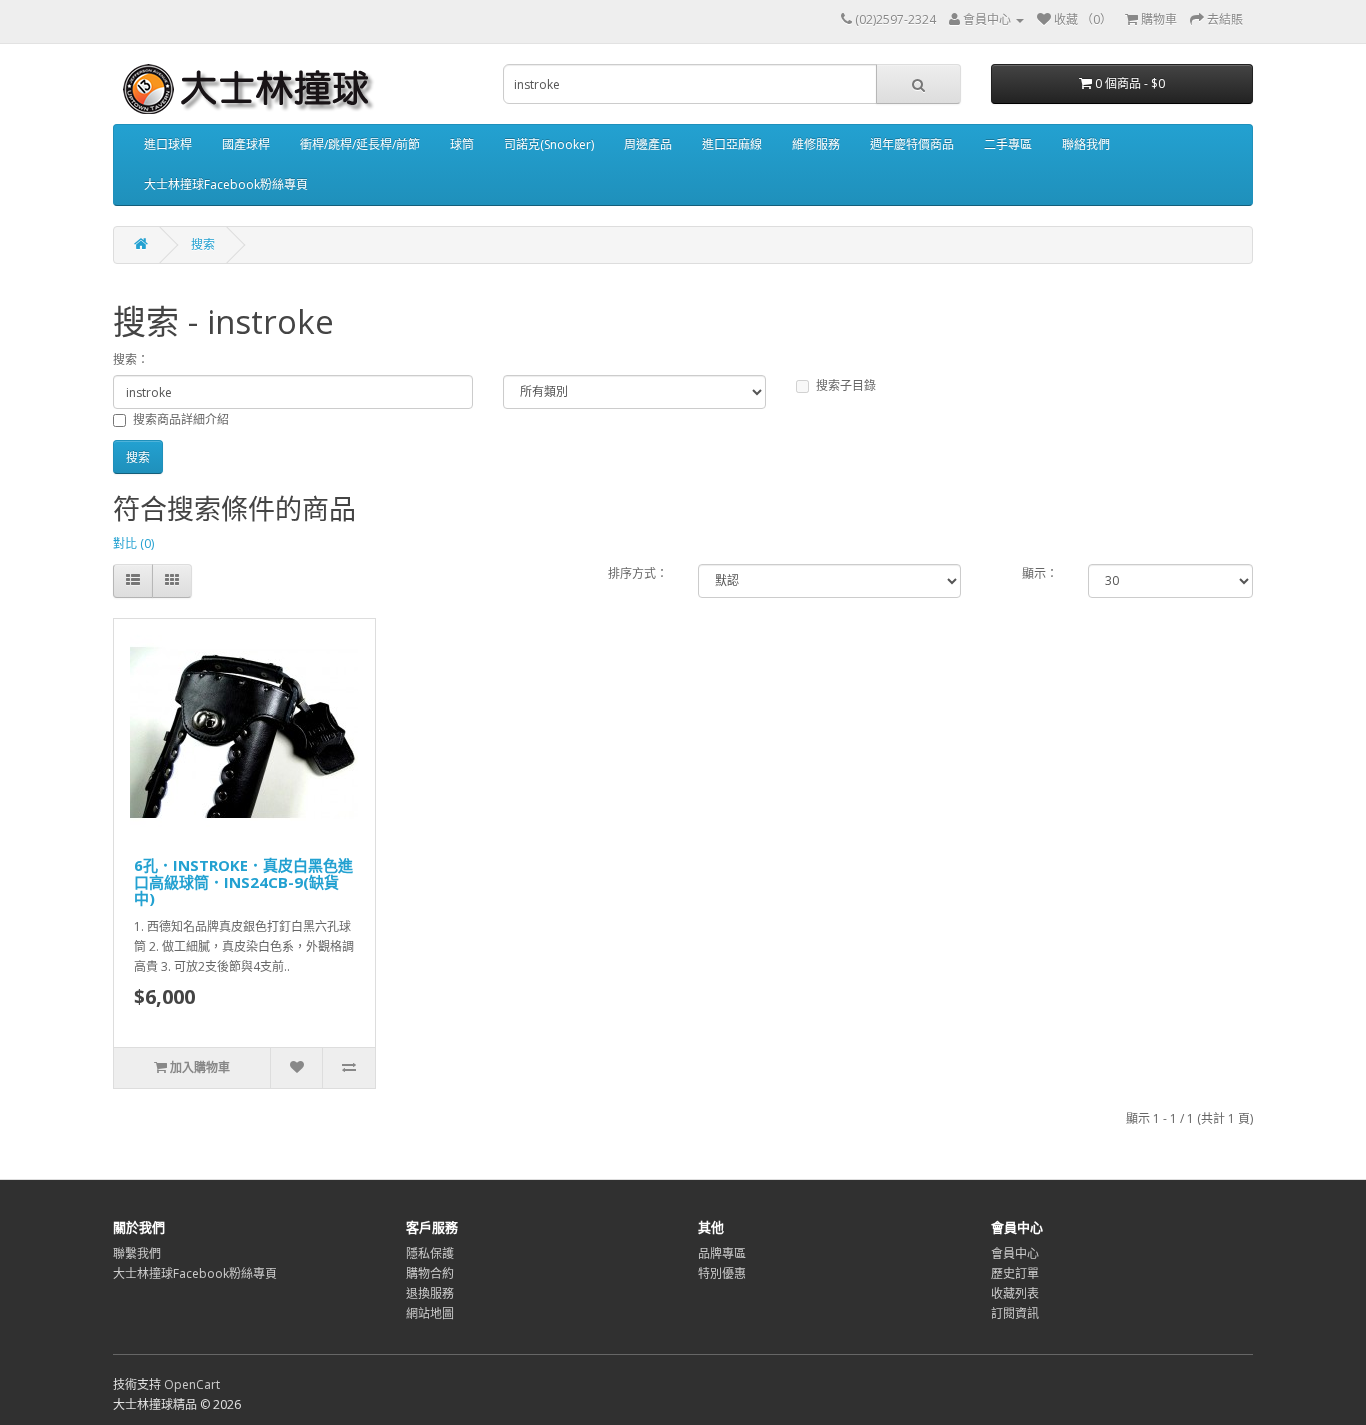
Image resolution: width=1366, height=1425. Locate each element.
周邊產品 (648, 144)
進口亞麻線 (732, 144)
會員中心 (1015, 1253)
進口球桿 (168, 144)
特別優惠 (722, 1273)
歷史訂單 (1015, 1273)
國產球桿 (246, 144)
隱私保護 (430, 1253)
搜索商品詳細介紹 (181, 419)
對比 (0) (133, 543)
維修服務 (816, 144)
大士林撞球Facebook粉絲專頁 (226, 184)
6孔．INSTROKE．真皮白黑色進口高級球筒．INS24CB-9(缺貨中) (243, 881)
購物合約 (430, 1273)
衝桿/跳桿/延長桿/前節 (360, 144)
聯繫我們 (137, 1253)
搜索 (203, 244)
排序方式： (638, 573)
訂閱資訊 (1015, 1313)
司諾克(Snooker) (549, 144)
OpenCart (192, 1384)
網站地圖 (430, 1313)
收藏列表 (1015, 1293)
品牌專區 (722, 1253)
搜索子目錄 (846, 385)
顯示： (1040, 573)
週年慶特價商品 (912, 144)
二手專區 (1008, 144)
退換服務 (430, 1293)
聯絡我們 (1086, 144)
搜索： (131, 359)
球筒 (462, 144)
